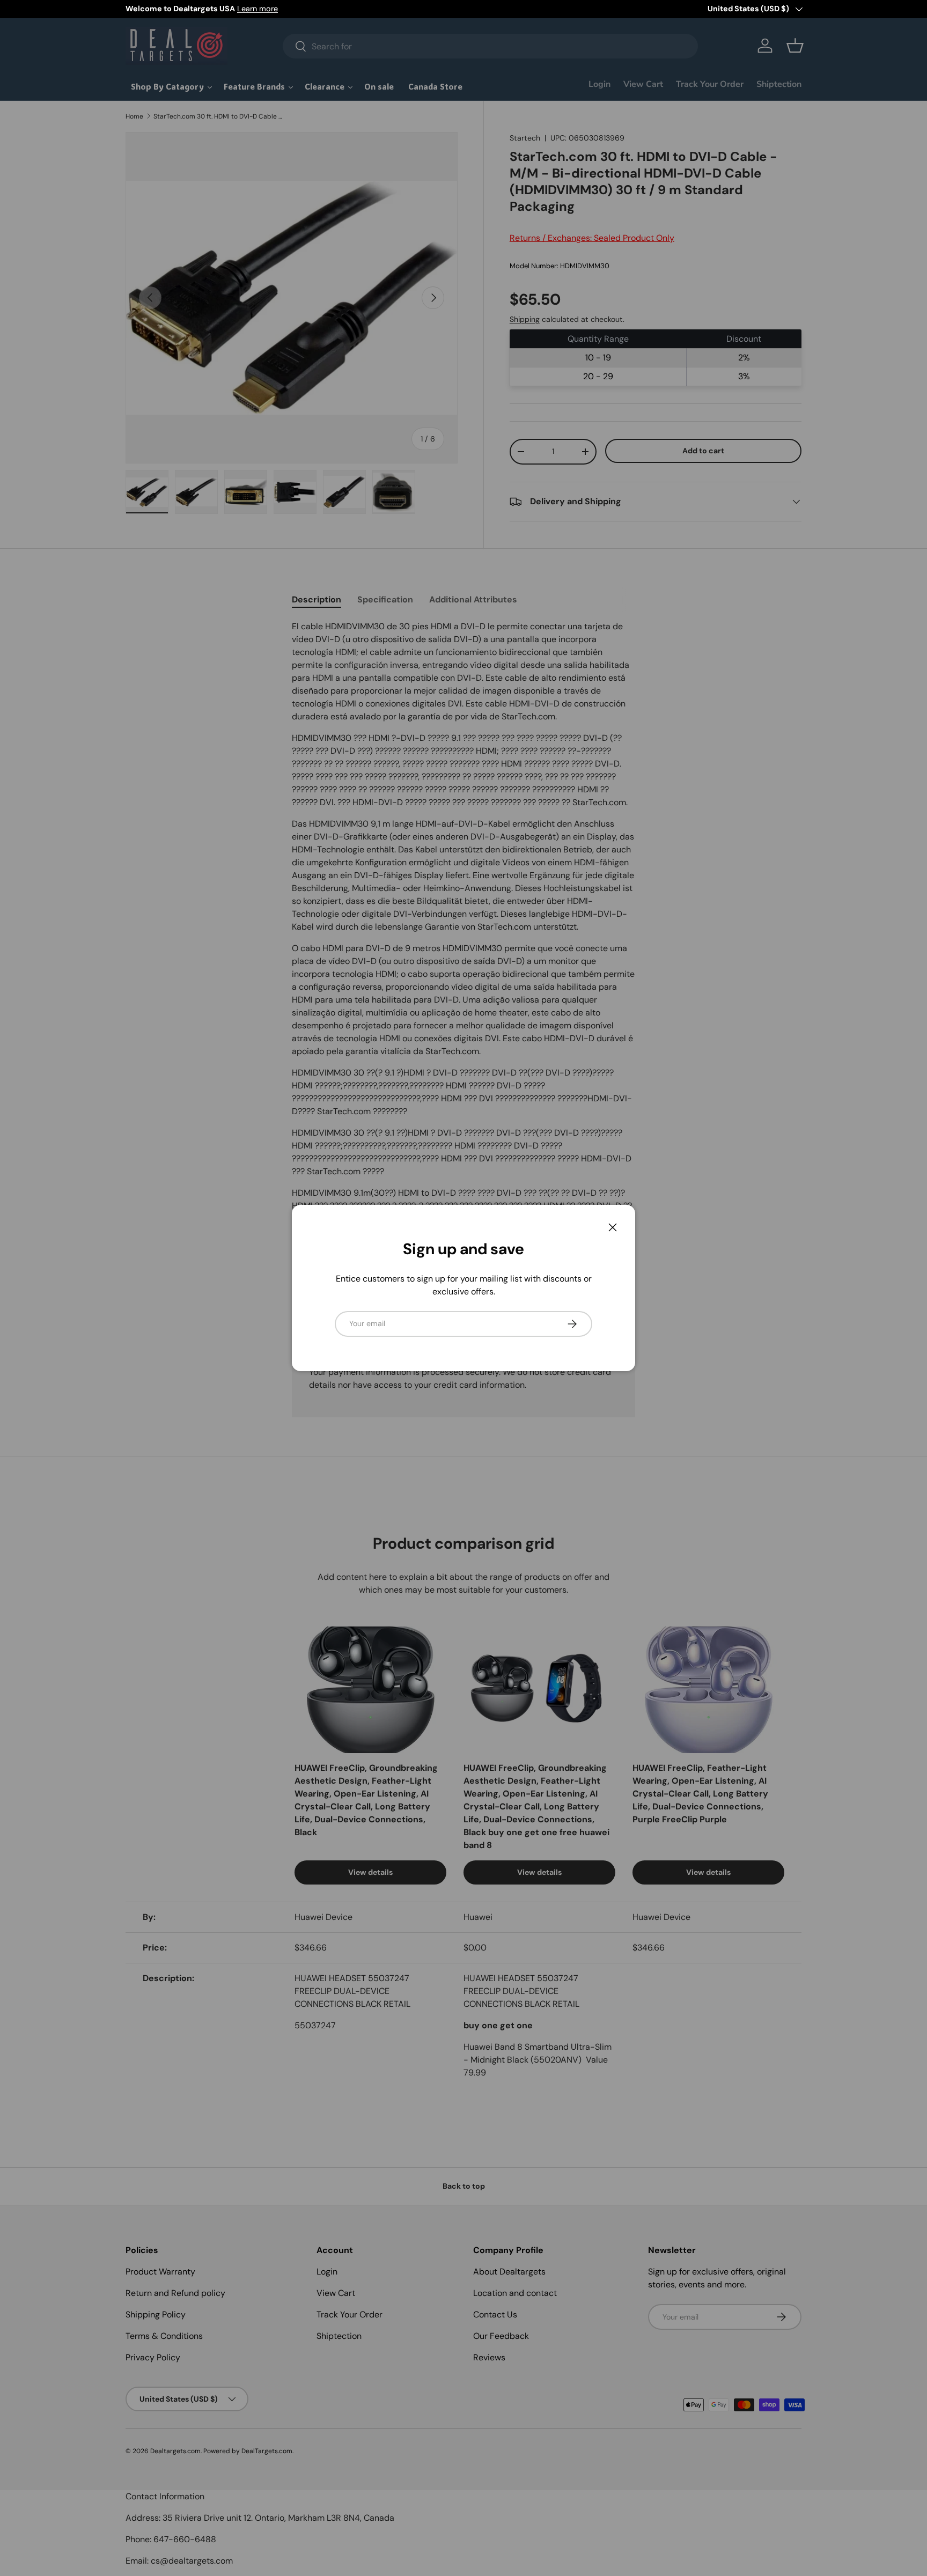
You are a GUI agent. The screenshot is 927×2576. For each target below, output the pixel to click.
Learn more (257, 9)
